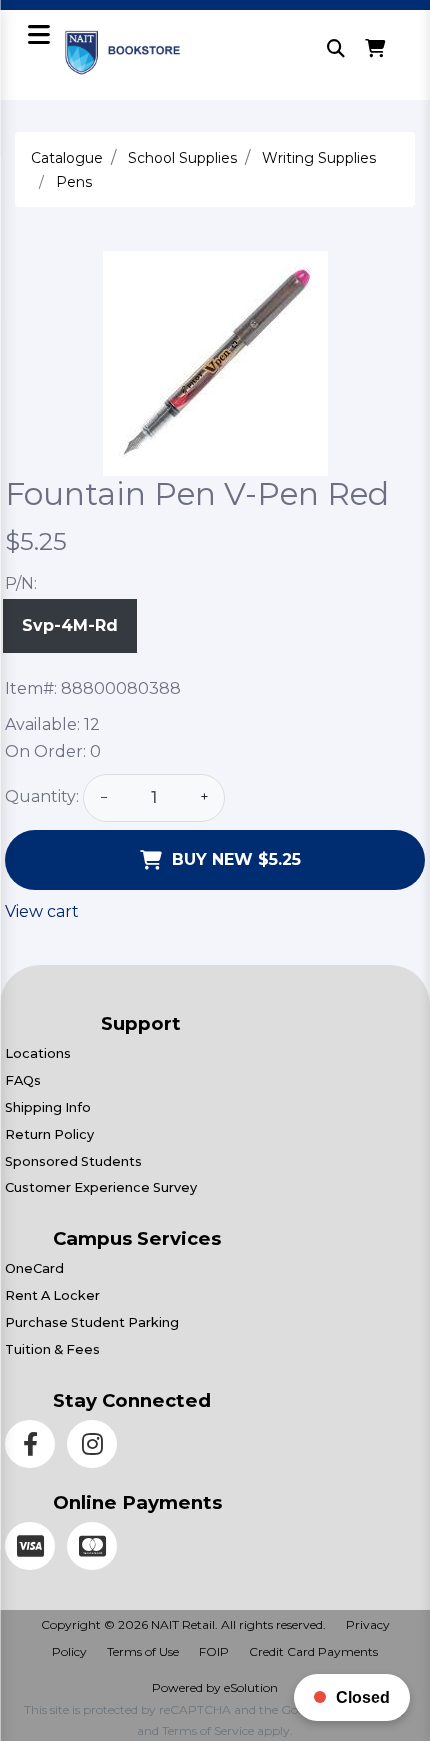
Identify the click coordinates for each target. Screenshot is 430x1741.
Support (141, 1023)
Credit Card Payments (313, 1651)
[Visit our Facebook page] (36, 1447)
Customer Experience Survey (101, 1187)
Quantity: (42, 796)
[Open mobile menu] (38, 36)
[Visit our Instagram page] (96, 1447)
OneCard (34, 1268)
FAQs (23, 1080)
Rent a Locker (52, 1295)
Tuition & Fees (52, 1349)
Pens (74, 182)
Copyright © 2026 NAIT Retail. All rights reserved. (183, 1624)
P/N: (21, 583)
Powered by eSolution (215, 1687)
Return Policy (49, 1134)
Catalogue (67, 158)
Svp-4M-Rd (70, 625)
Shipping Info (48, 1107)
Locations (38, 1053)
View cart (42, 911)
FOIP (214, 1651)
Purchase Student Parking (92, 1322)
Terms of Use (143, 1651)
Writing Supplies (319, 158)
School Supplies (182, 158)
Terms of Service (208, 1730)
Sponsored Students (73, 1161)
